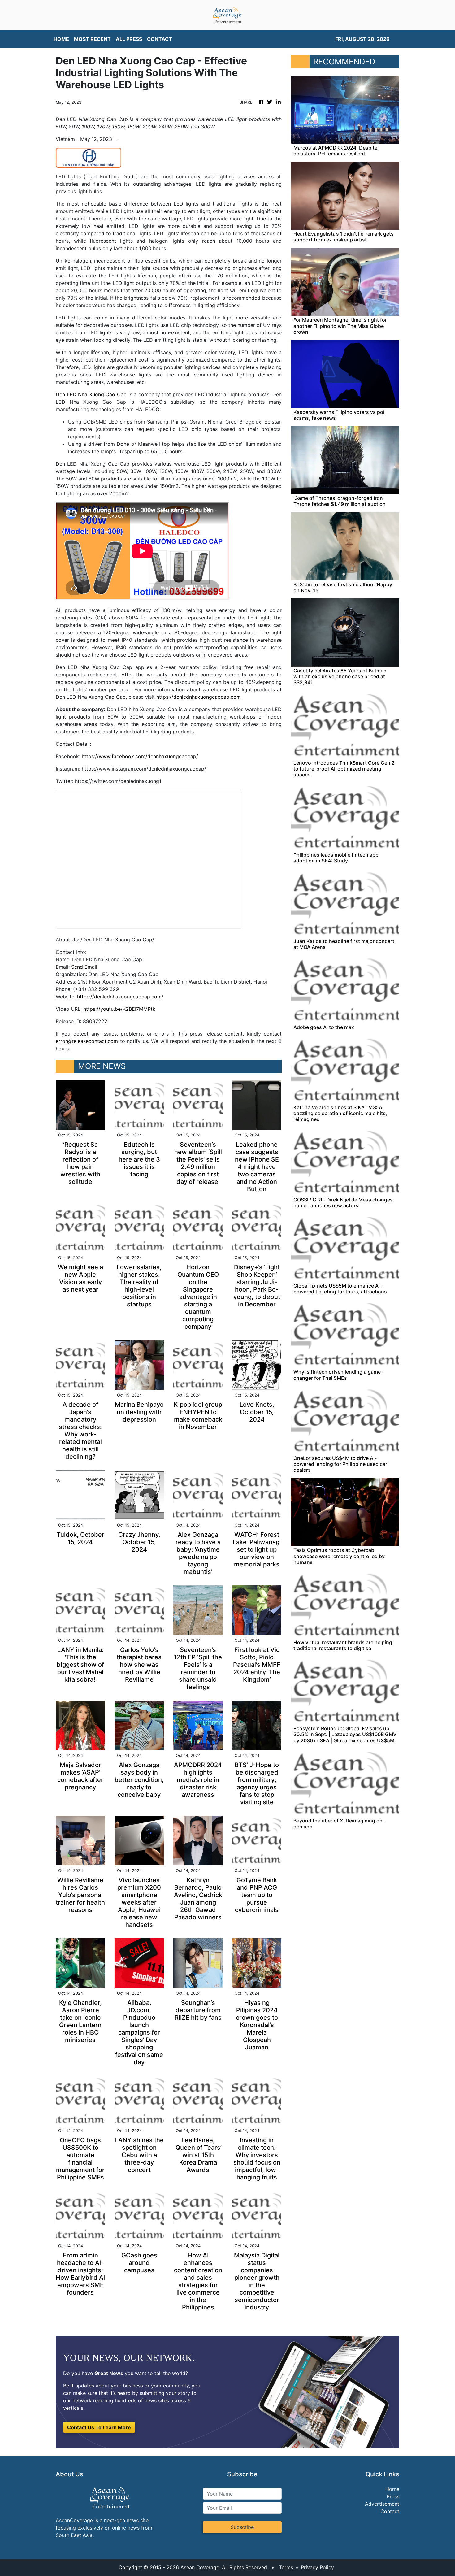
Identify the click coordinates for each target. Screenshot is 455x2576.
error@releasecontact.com (87, 1041)
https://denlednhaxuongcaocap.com (199, 697)
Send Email (84, 967)
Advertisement (382, 2504)
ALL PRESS (129, 39)
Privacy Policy (317, 2567)
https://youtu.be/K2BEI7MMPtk (119, 1009)
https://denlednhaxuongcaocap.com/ (120, 997)
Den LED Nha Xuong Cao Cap (91, 394)
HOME (61, 39)
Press (393, 2496)
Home (392, 2489)
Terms (286, 2567)
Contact (390, 2511)
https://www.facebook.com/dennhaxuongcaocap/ (140, 756)
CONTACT (160, 39)
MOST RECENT (92, 39)
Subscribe (242, 2527)
